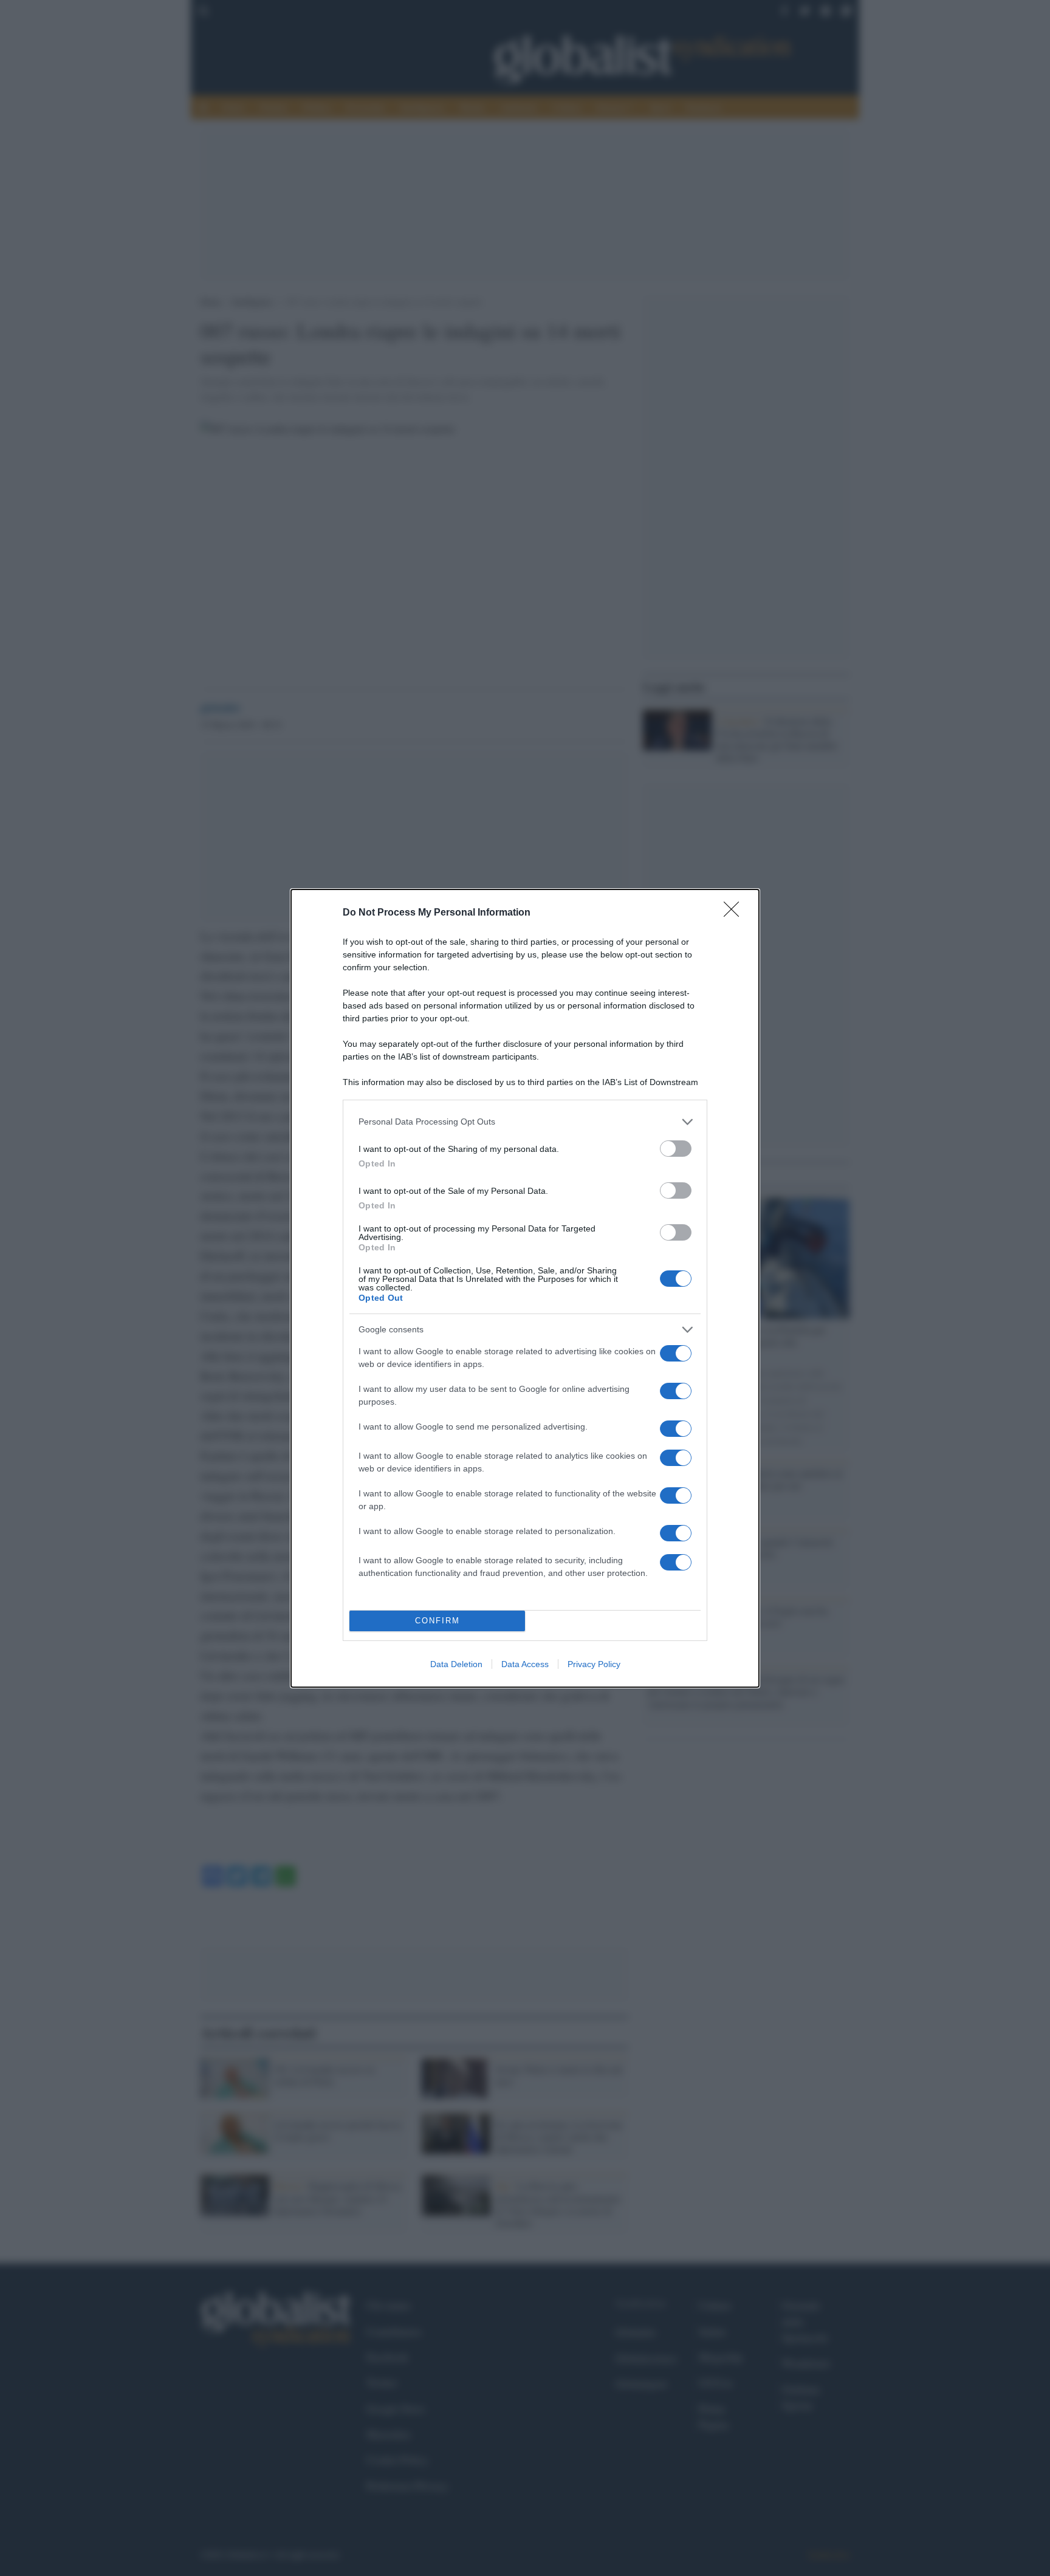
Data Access (525, 1664)
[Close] (735, 913)
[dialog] (525, 1288)
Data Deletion (456, 1664)
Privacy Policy (594, 1664)
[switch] (676, 1149)
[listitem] (525, 1122)
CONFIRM (437, 1621)
